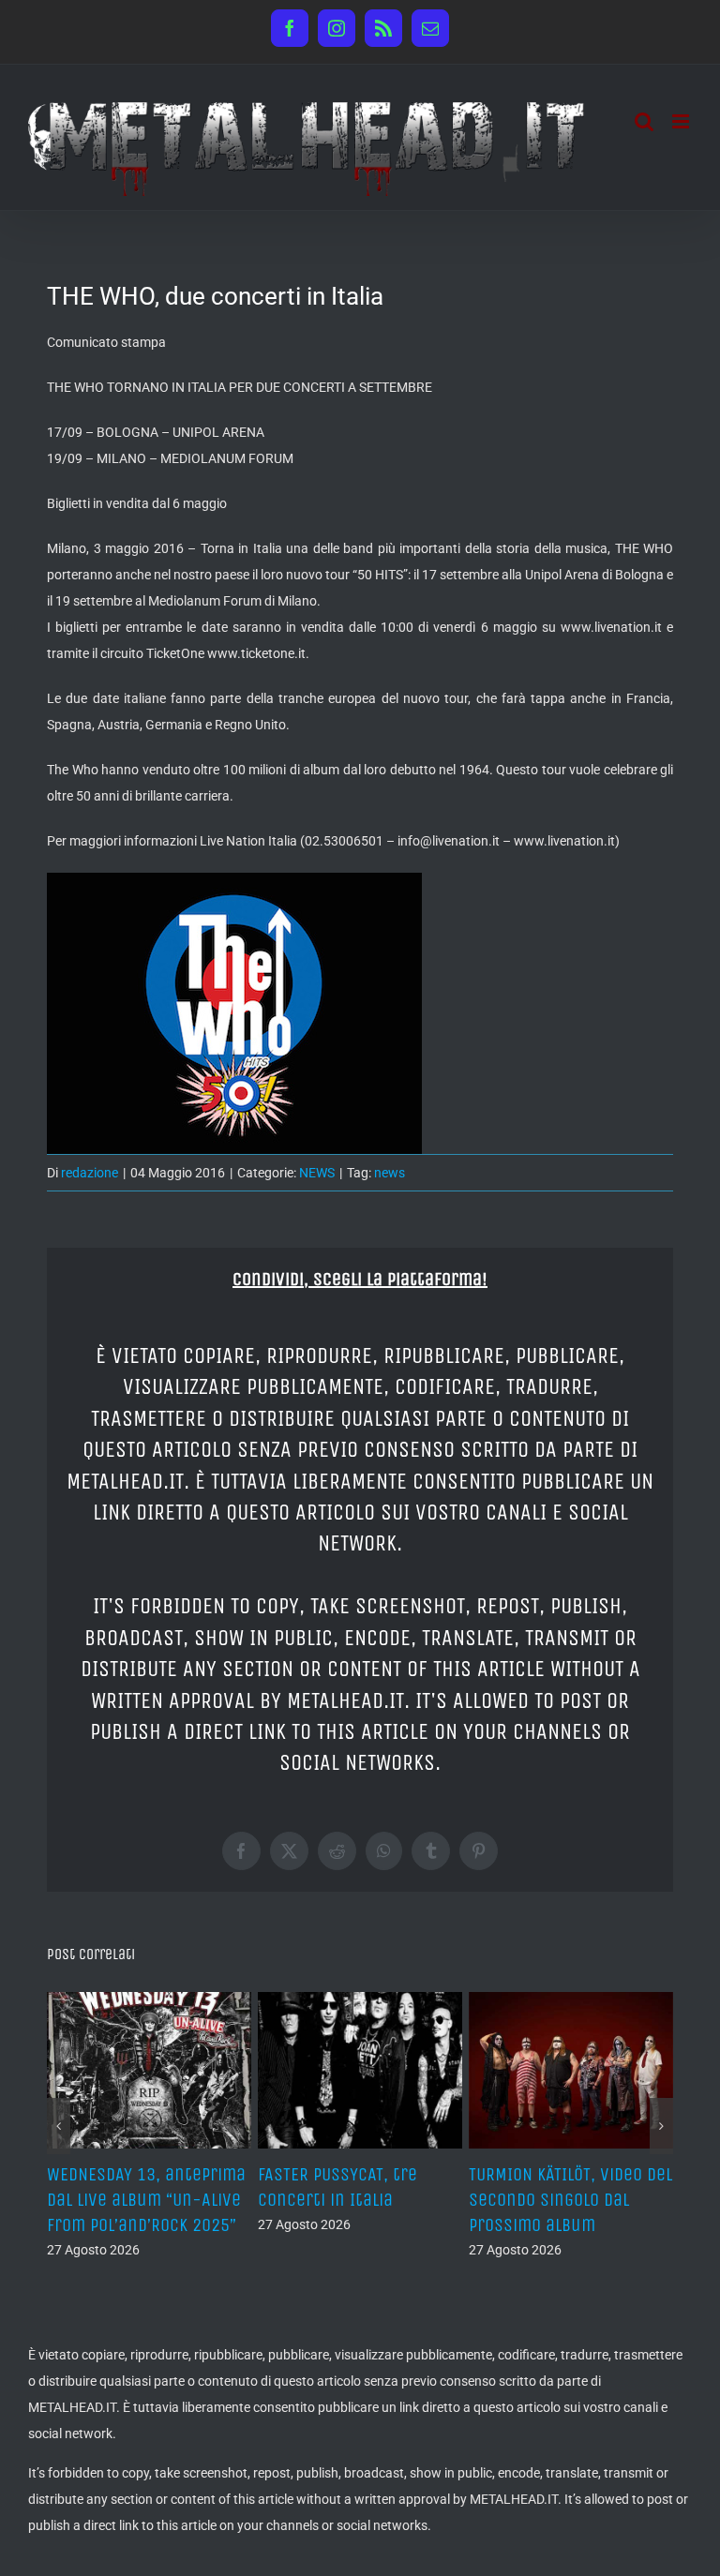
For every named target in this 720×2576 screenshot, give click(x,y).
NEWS (317, 1173)
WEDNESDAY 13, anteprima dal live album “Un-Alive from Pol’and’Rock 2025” (146, 2200)
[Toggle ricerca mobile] (644, 121)
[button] (59, 2126)
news (390, 1173)
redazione (90, 1173)
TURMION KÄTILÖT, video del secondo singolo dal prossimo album (570, 2200)
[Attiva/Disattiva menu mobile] (682, 121)
